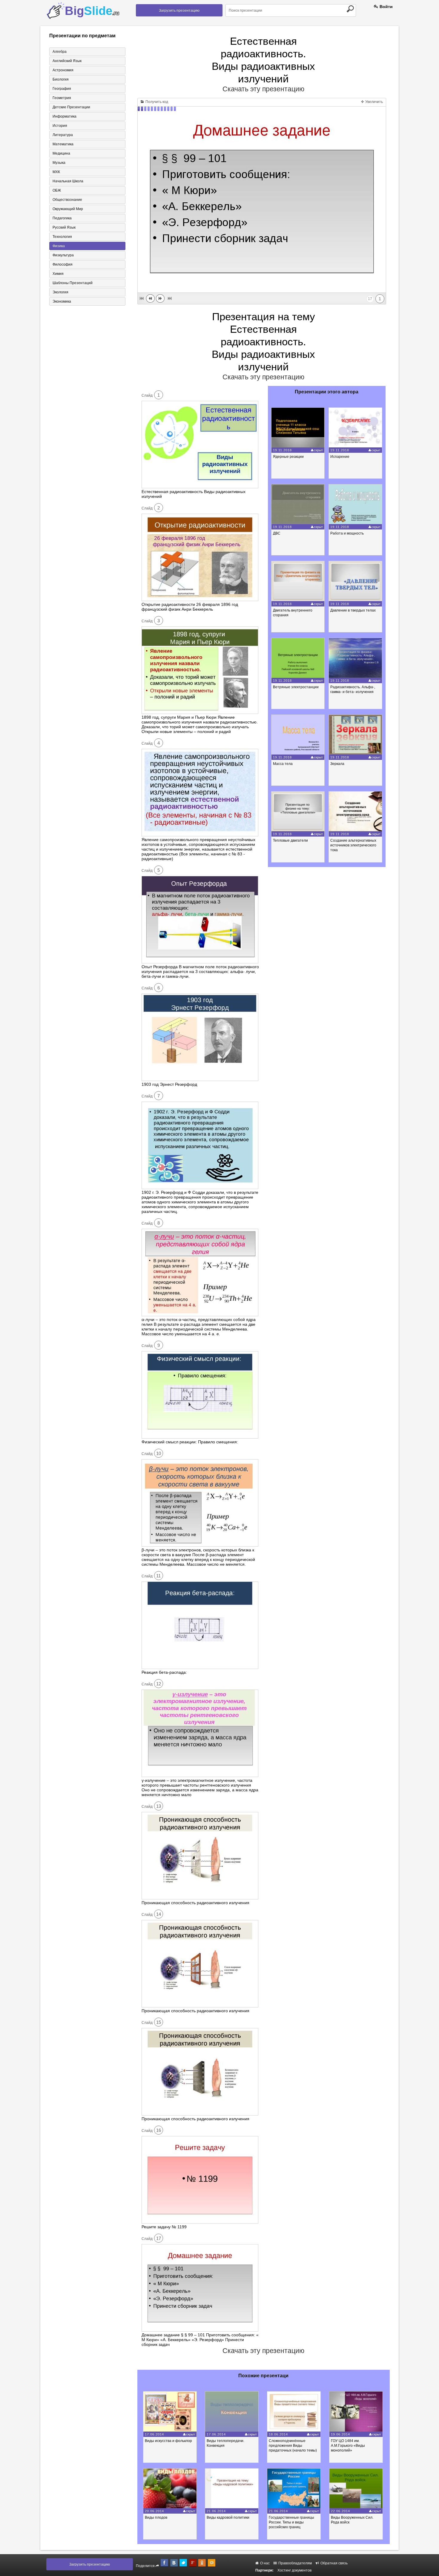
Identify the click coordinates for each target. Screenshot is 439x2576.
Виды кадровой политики (228, 2518)
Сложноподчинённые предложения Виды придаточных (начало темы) (293, 2446)
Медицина (61, 153)
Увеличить (374, 102)
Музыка (59, 163)
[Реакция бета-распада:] (200, 1667)
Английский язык (67, 61)
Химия (58, 274)
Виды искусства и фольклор (168, 2441)
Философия (63, 264)
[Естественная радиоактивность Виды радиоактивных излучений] (200, 487)
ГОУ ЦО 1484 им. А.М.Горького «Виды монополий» (348, 2446)
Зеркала (337, 764)
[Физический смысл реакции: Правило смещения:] (200, 1437)
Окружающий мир (68, 209)
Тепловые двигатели (290, 840)
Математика (63, 144)
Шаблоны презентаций (73, 283)
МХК (56, 172)
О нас (264, 2563)
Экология (60, 292)
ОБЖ (57, 190)
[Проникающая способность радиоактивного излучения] (200, 1898)
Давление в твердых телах (353, 610)
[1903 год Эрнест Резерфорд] (200, 1080)
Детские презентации (71, 107)
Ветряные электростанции (296, 687)
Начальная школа (68, 181)
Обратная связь (334, 2563)
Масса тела (283, 764)
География (62, 89)
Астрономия (63, 70)
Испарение (340, 457)
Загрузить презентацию (179, 10)
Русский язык (64, 227)
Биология (61, 79)
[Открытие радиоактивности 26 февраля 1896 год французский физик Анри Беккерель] (200, 600)
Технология (62, 237)
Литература (63, 135)
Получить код (156, 102)
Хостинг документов (294, 2570)
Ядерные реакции (288, 457)
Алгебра (60, 52)
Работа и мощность (347, 533)
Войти (386, 7)
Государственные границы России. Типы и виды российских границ (291, 2522)
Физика (59, 246)
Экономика (62, 301)
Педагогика (62, 218)
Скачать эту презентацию (263, 89)
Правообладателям (295, 2563)
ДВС (277, 533)
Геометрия (62, 98)
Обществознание (67, 200)
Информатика (65, 116)
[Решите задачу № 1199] (200, 2222)
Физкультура (63, 255)
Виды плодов (156, 2518)
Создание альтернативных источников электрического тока (353, 845)
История (60, 126)
